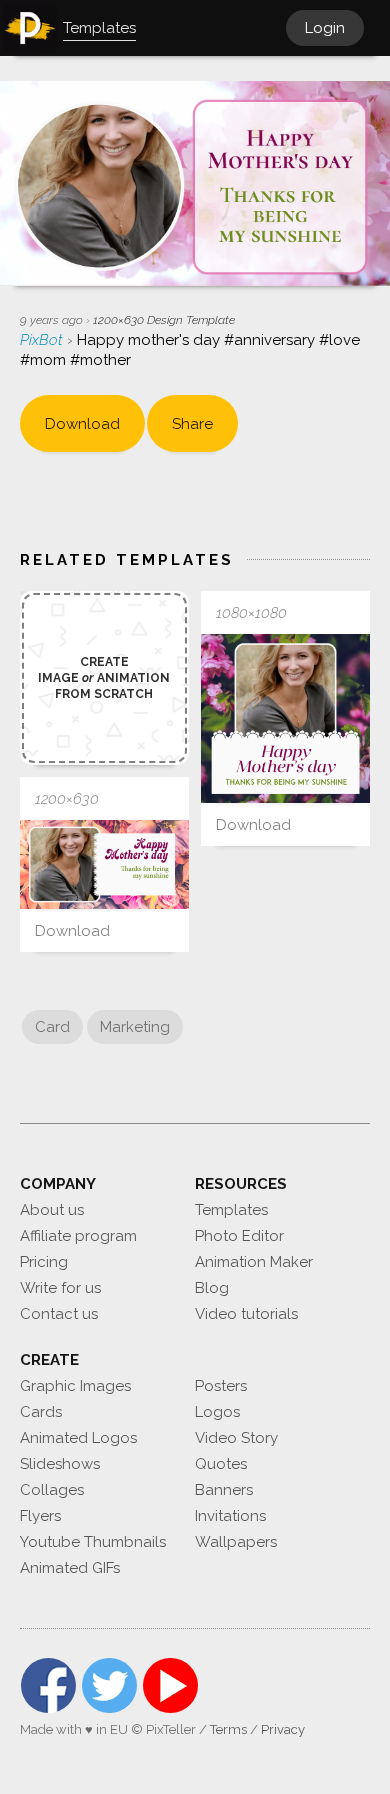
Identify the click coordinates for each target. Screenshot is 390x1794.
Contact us (59, 1314)
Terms (228, 1729)
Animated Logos (78, 1438)
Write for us (60, 1288)
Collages (52, 1490)
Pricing (44, 1262)
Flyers (40, 1516)
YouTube (170, 1685)
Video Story (236, 1438)
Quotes (221, 1464)
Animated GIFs (70, 1568)
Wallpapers (236, 1542)
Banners (224, 1490)
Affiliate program (78, 1236)
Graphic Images (75, 1386)
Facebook (48, 1685)
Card (52, 1027)
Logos (217, 1412)
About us (52, 1210)
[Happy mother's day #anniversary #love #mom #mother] (285, 718)
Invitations (230, 1516)
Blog (212, 1288)
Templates (231, 1210)
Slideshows (60, 1464)
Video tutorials (246, 1314)
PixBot (43, 340)
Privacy (283, 1729)
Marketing (135, 1027)
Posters (221, 1386)
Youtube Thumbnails (93, 1542)
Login (325, 28)
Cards (41, 1412)
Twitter (109, 1685)
